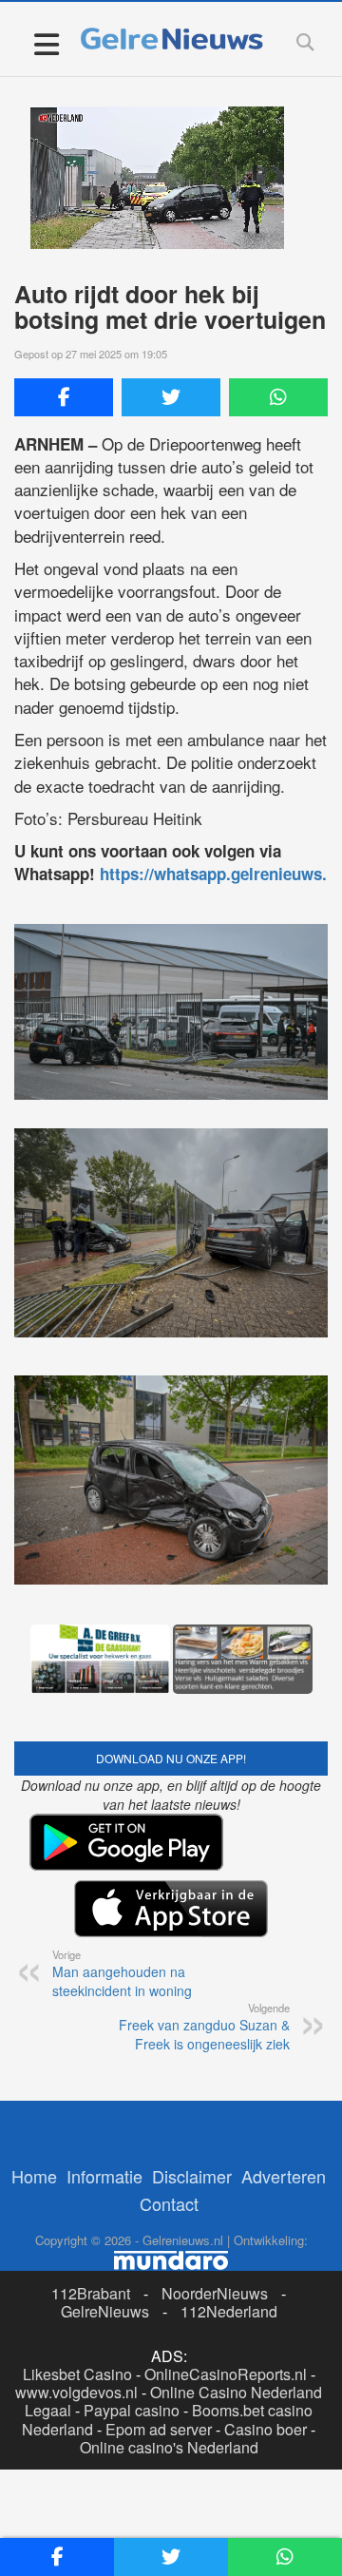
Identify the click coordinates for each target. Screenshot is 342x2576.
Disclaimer (192, 2176)
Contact (169, 2203)
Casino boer (266, 2429)
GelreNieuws (105, 2311)
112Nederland (229, 2311)
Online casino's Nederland (169, 2447)
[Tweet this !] (171, 397)
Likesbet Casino (77, 2374)
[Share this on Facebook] (64, 397)
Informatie (104, 2176)
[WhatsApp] (278, 397)
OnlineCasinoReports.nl (226, 2374)
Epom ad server (159, 2429)
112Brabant (91, 2293)
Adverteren (284, 2176)
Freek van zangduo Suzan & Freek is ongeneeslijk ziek (204, 2027)
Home (34, 2176)
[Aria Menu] (46, 43)
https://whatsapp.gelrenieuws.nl (220, 874)
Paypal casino (132, 2410)
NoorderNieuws (215, 2293)
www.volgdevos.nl (76, 2392)
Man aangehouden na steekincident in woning (122, 1973)
